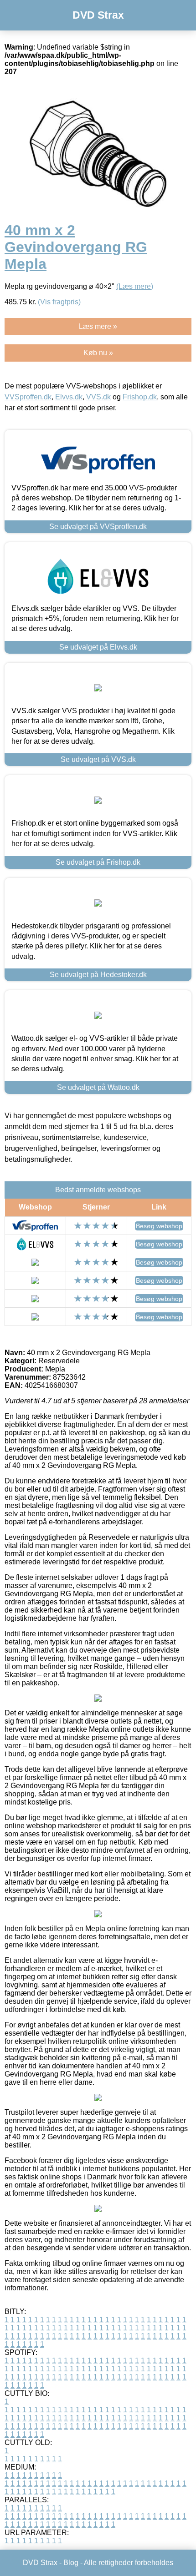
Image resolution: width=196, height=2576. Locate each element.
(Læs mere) (135, 286)
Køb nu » (98, 353)
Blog (71, 2563)
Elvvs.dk (69, 397)
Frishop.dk (140, 397)
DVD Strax (98, 15)
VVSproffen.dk (28, 397)
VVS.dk (98, 397)
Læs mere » (98, 326)
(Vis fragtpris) (59, 302)
